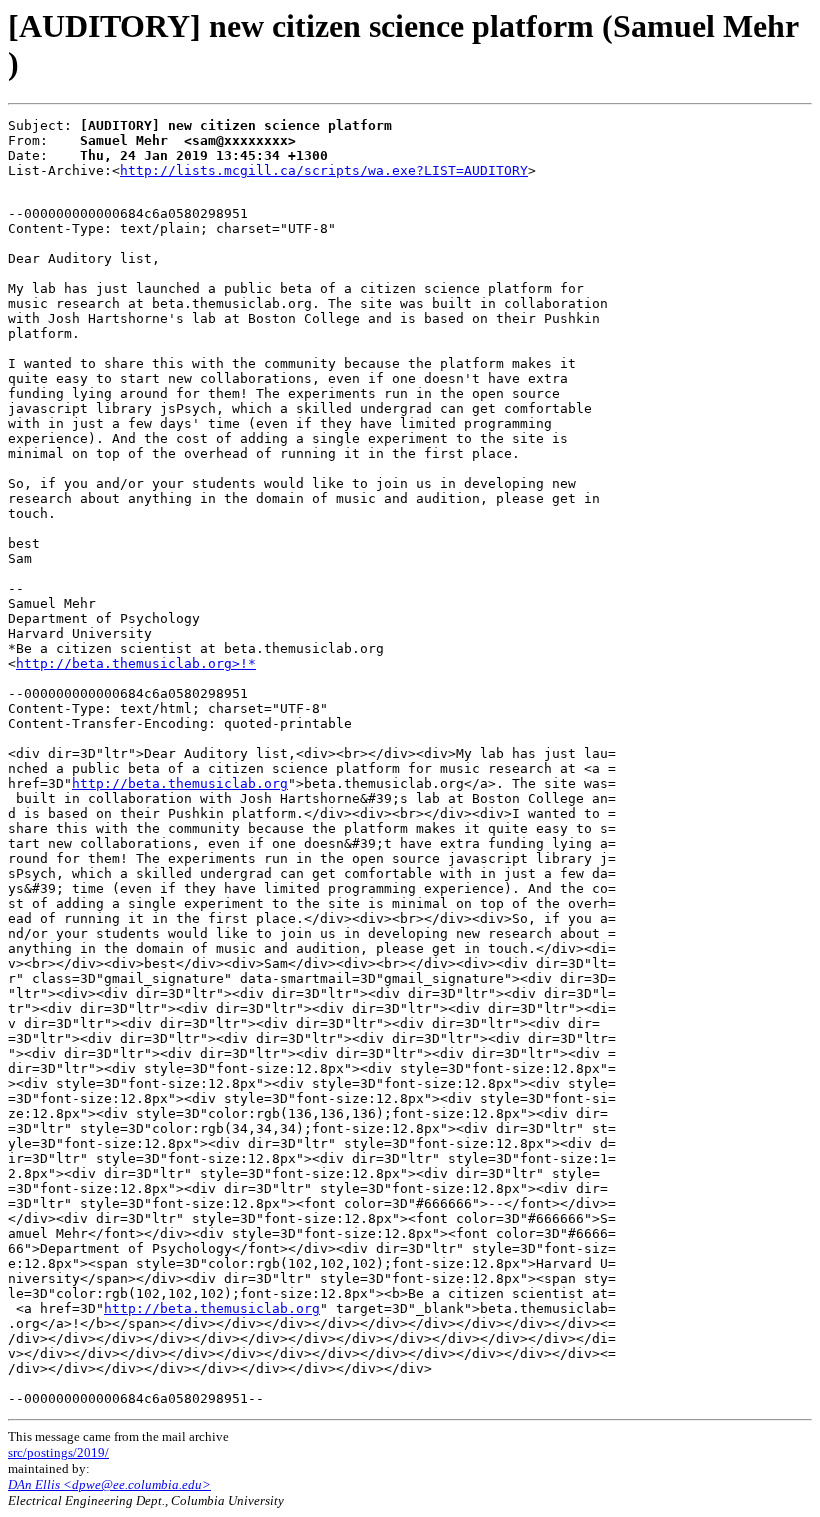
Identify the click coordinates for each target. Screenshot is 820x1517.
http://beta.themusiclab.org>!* (136, 663)
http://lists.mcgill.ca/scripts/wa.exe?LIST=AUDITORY (324, 170)
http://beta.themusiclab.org (180, 783)
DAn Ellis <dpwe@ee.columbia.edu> (109, 1484)
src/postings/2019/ (58, 1452)
